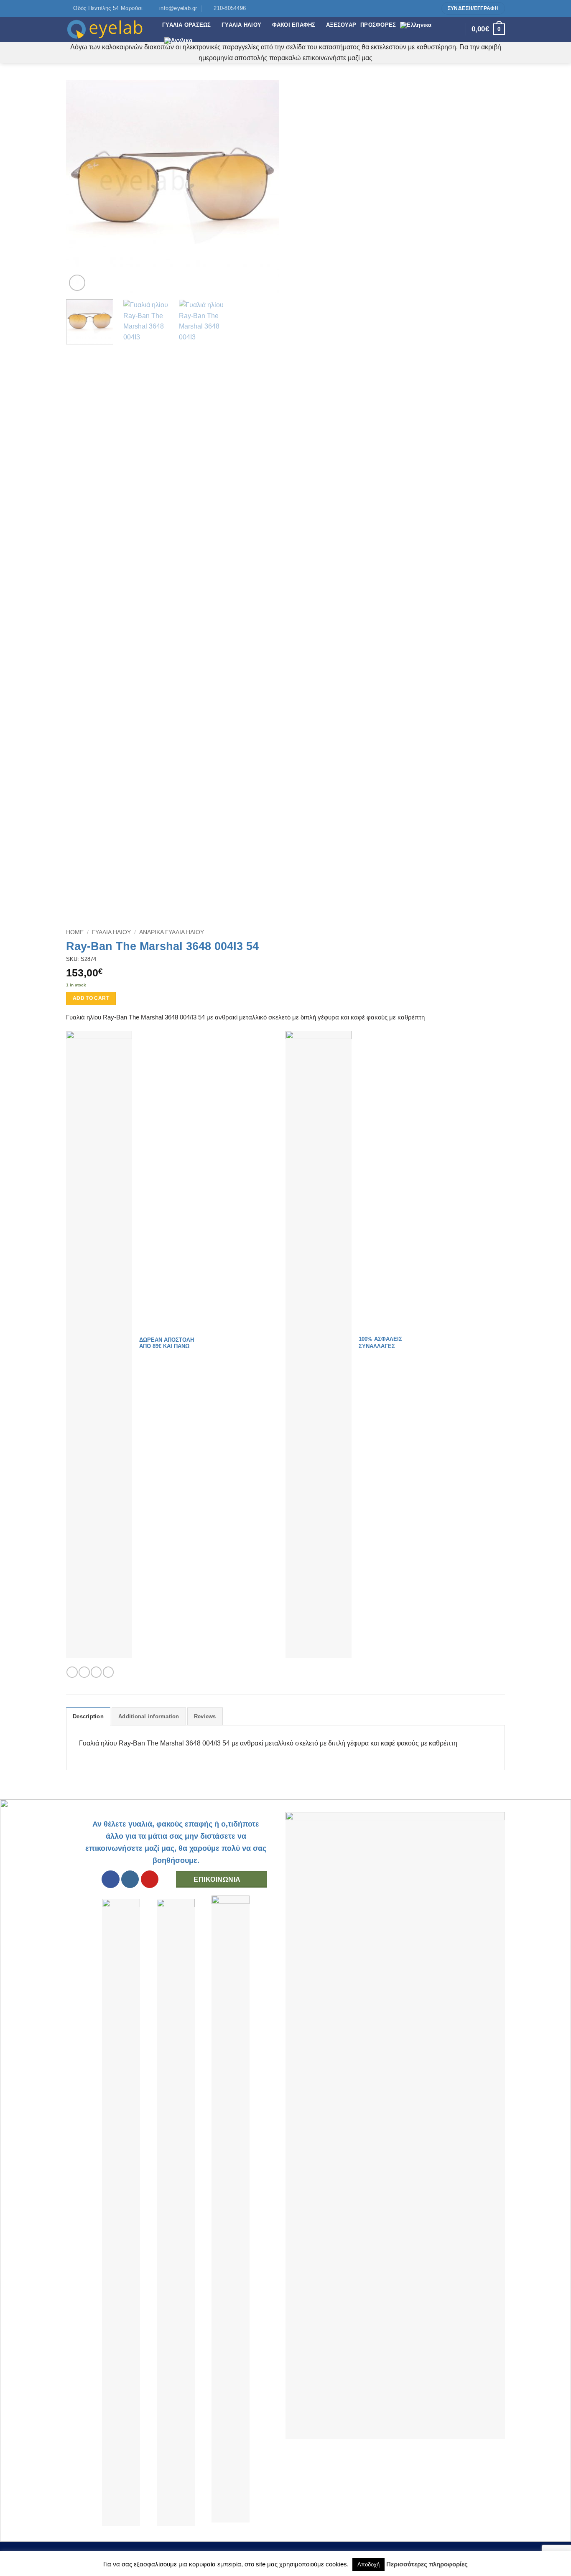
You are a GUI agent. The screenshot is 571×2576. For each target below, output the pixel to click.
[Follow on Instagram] (423, 8)
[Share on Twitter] (84, 1672)
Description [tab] (88, 1716)
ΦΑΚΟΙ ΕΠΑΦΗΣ (294, 25)
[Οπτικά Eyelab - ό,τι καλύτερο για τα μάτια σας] (108, 29)
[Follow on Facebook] (416, 8)
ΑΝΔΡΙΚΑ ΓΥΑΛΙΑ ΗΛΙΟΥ (172, 932)
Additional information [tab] (149, 1716)
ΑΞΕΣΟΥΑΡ (341, 25)
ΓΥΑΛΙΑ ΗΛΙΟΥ (241, 25)
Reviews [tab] (205, 1716)
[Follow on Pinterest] (431, 8)
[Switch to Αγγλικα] (178, 41)
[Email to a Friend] (96, 1672)
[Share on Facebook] (72, 1672)
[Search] (457, 29)
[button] (77, 283)
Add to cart (91, 998)
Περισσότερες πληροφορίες (427, 2564)
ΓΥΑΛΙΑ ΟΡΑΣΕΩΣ (187, 25)
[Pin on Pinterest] (108, 1672)
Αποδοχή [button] (368, 2565)
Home (75, 932)
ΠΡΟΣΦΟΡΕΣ (378, 25)
